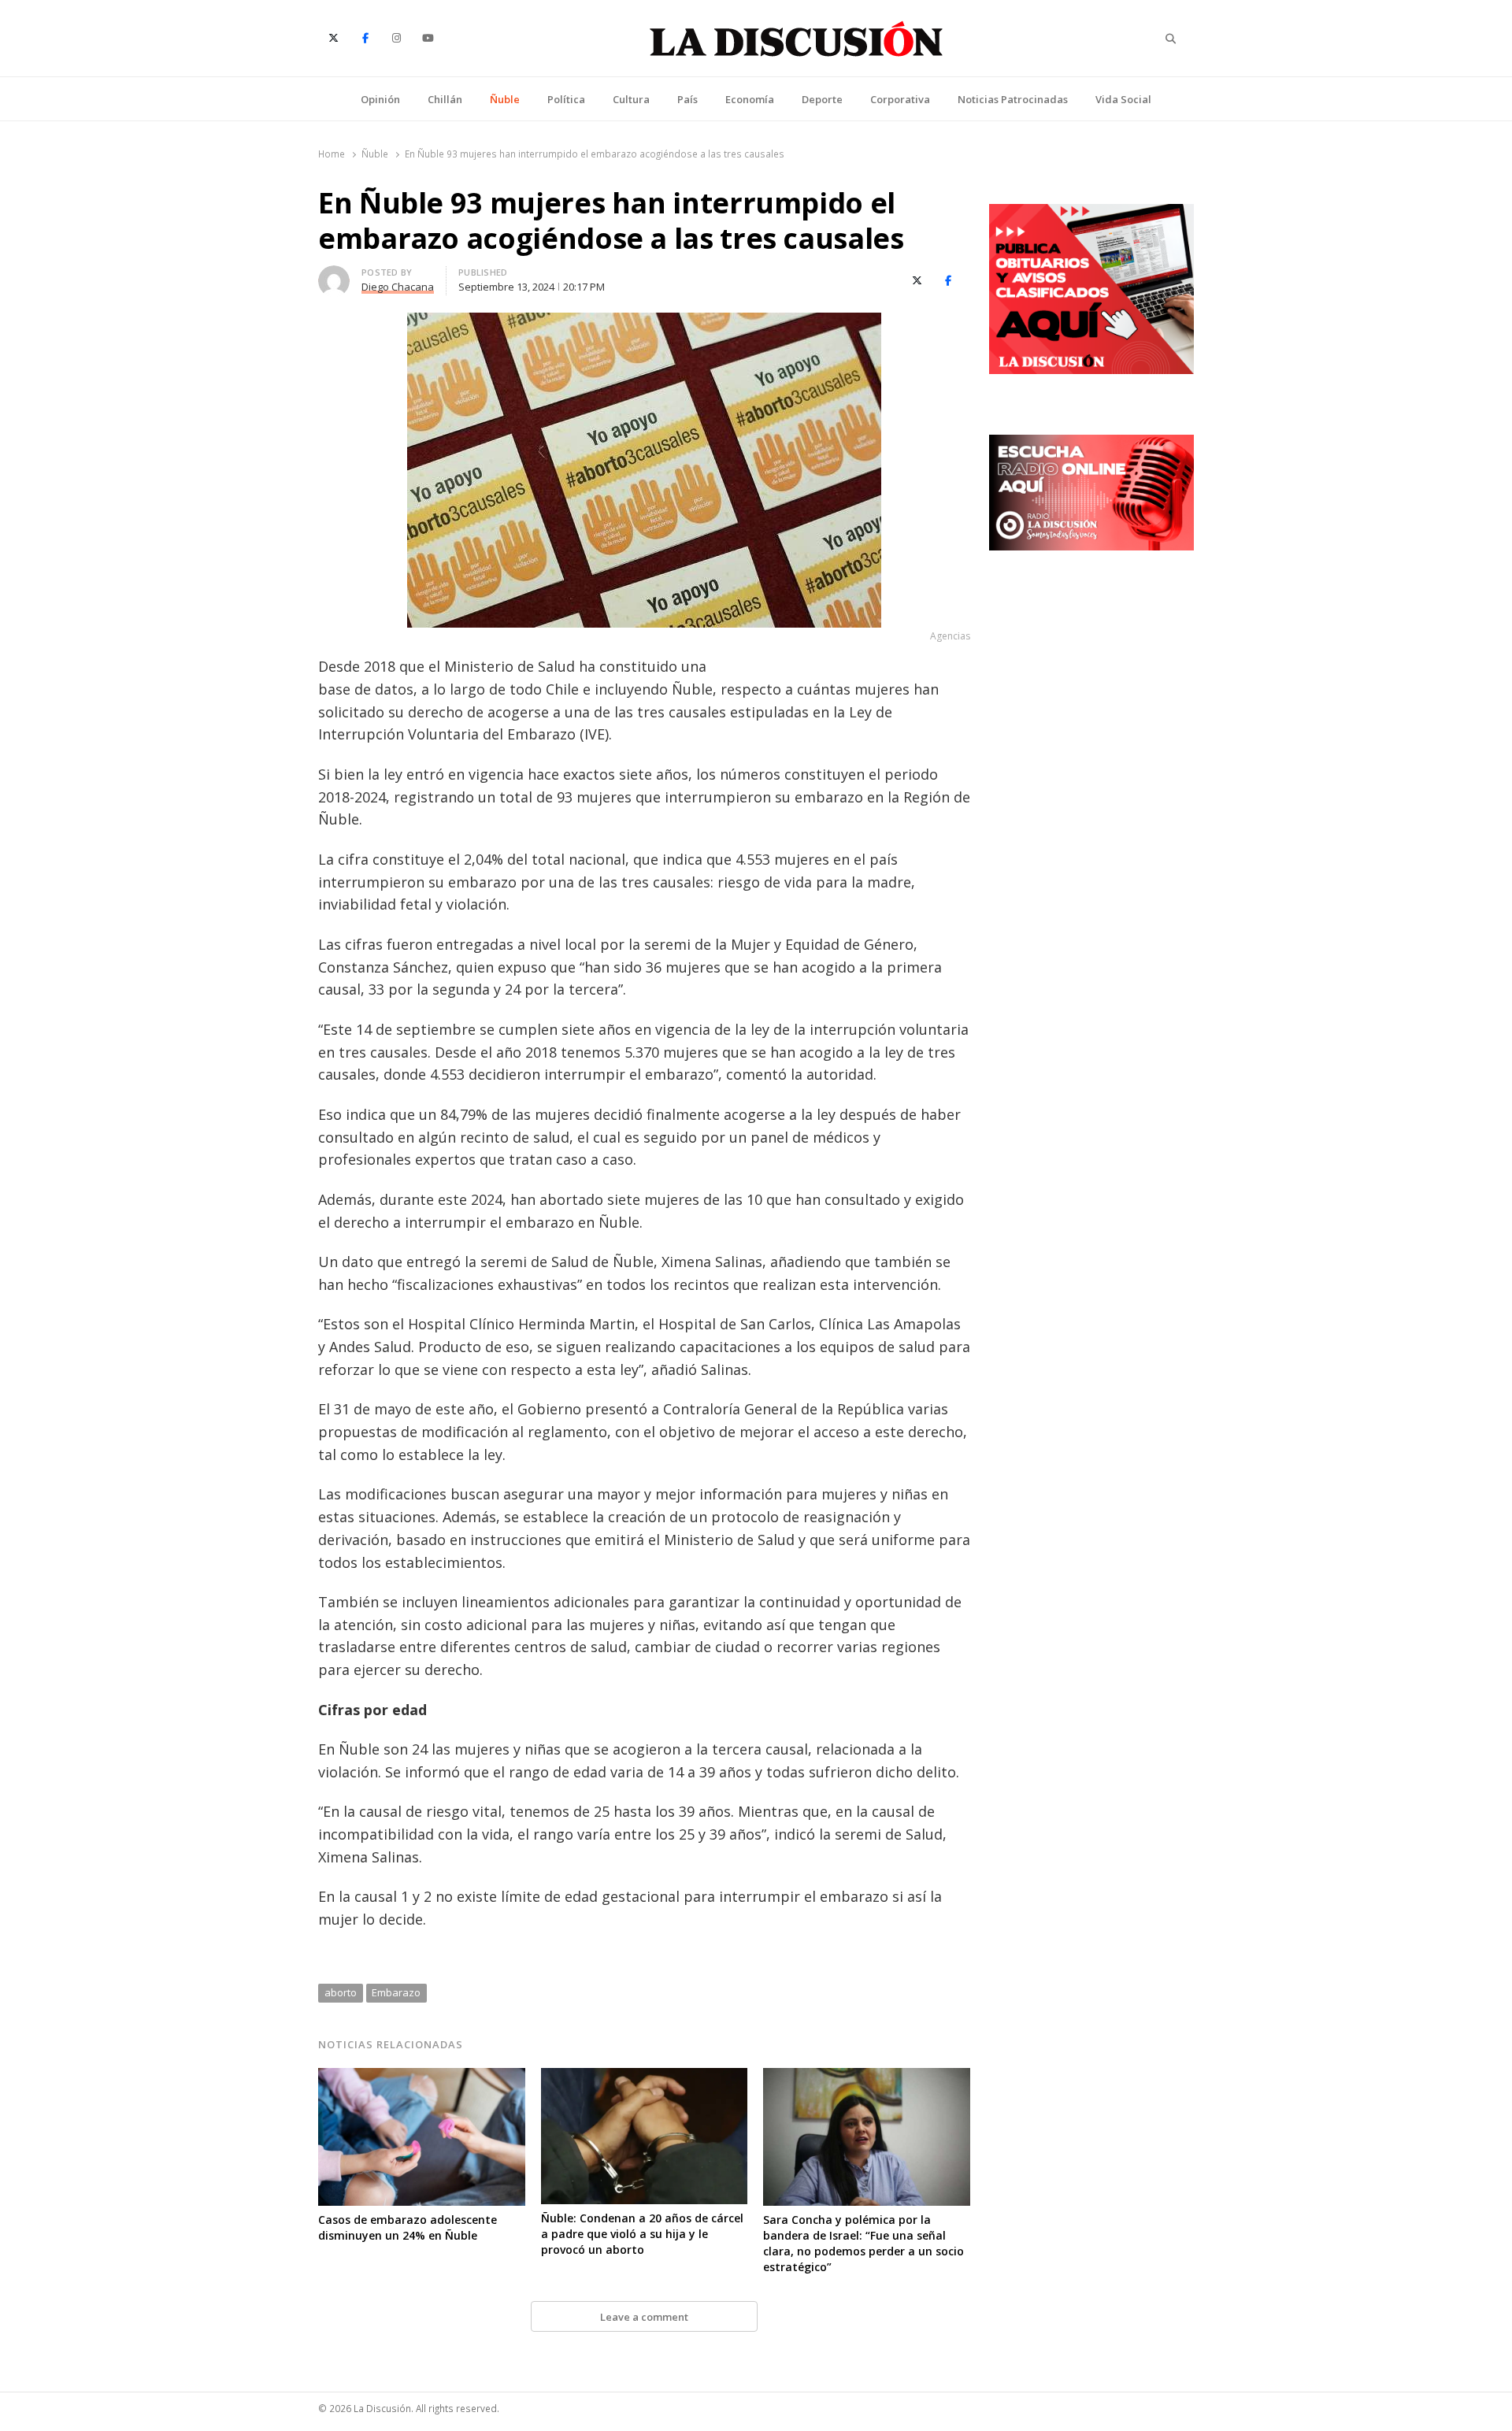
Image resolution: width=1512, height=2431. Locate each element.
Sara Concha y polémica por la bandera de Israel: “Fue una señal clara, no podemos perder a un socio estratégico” (863, 2243)
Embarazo (396, 1992)
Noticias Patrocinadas (1013, 99)
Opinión (380, 99)
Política (566, 99)
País (687, 99)
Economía (750, 99)
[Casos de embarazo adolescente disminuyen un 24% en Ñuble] (422, 2077)
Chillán (445, 99)
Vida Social (1123, 99)
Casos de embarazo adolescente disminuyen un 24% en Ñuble (408, 2227)
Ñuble (505, 99)
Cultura (631, 99)
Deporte (822, 99)
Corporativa (900, 99)
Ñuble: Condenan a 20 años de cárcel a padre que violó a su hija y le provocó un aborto (642, 2234)
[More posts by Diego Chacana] (334, 275)
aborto (341, 1992)
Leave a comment (644, 2317)
